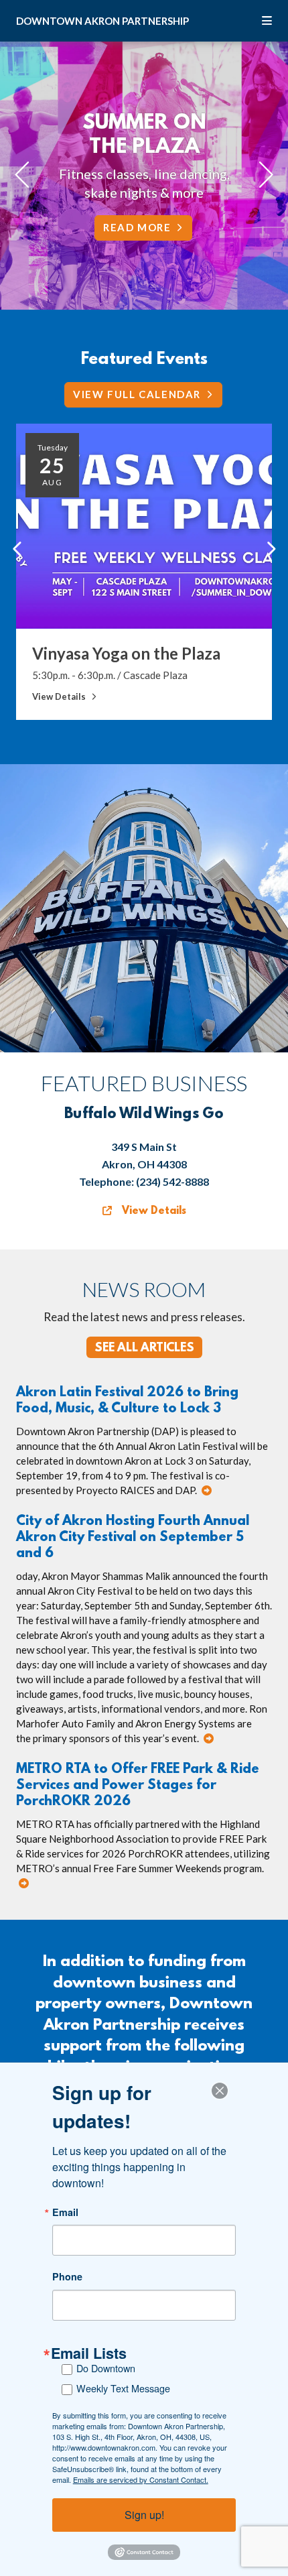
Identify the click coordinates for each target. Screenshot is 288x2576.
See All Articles (144, 1349)
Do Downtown (106, 2368)
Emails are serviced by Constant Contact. (141, 2479)
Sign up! (144, 2515)
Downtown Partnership (102, 21)
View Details (152, 1211)
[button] (17, 549)
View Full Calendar (137, 394)
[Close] (224, 2091)
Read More (137, 227)
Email (65, 2212)
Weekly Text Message (123, 2388)
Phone (67, 2276)
